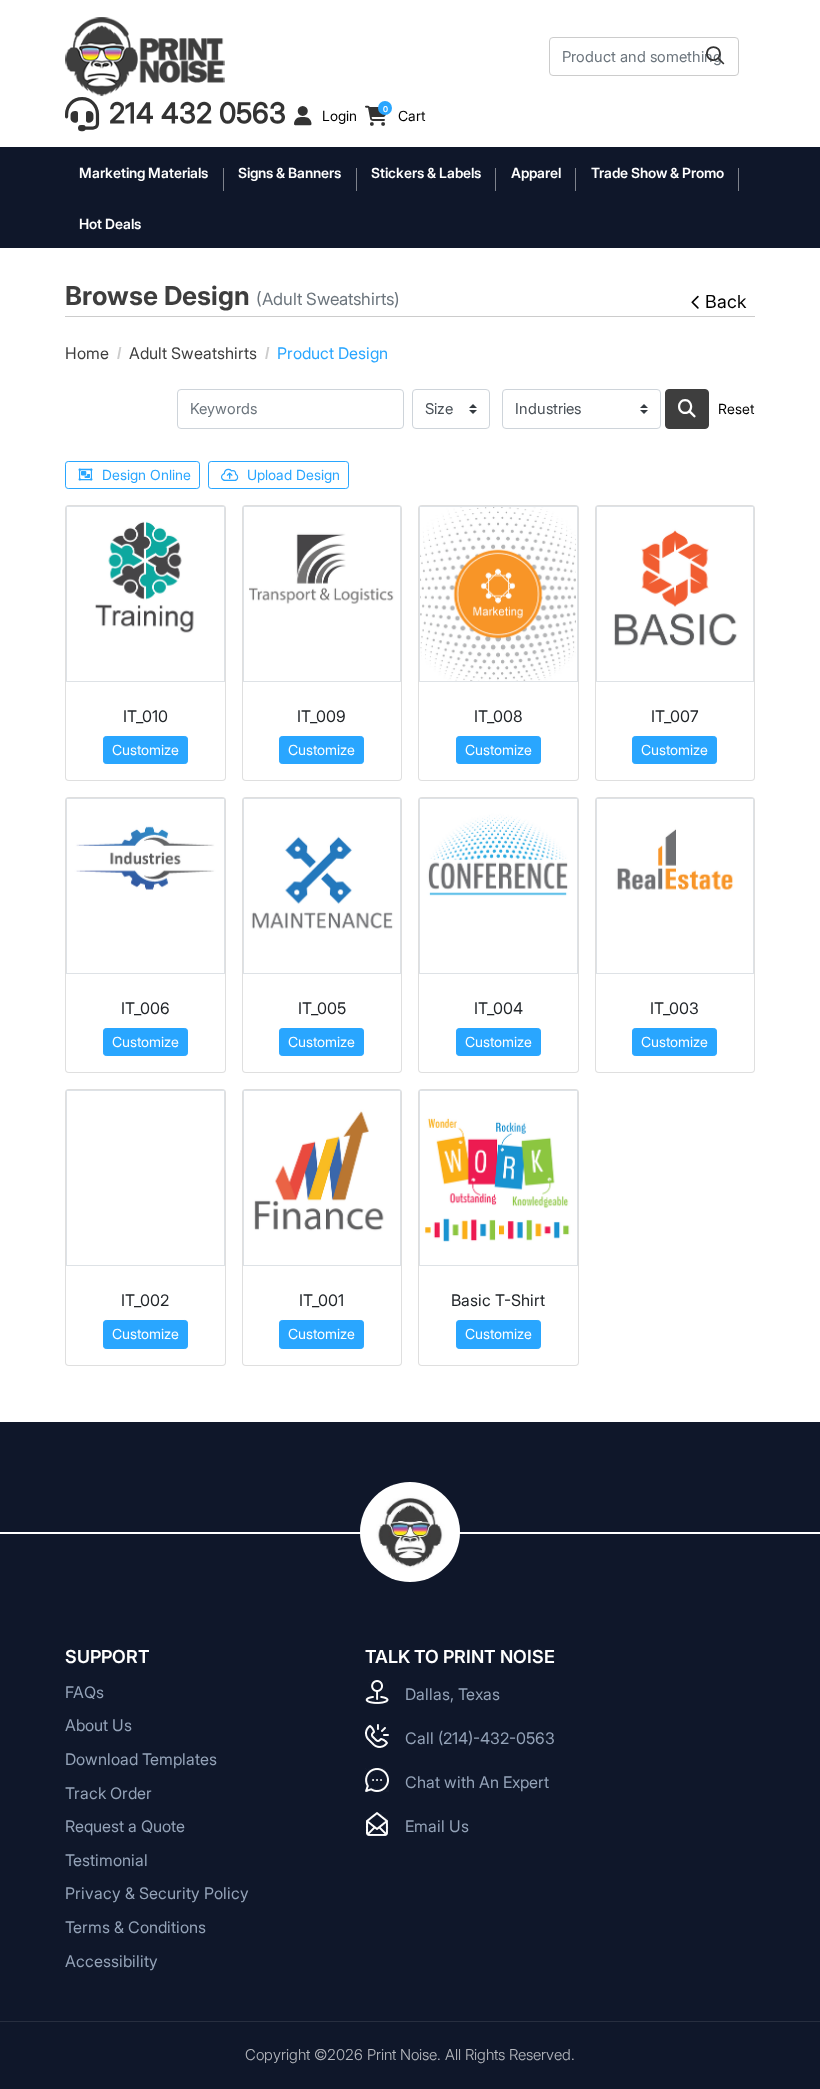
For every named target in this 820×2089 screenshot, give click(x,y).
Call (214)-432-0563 (480, 1738)
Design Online (146, 474)
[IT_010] (145, 594)
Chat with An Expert (477, 1782)
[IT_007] (675, 594)
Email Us (437, 1826)
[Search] (687, 409)
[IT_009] (322, 594)
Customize (145, 749)
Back (725, 301)
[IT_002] (145, 1178)
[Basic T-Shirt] (498, 1178)
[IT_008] (498, 594)
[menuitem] (144, 172)
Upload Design (293, 474)
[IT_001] (322, 1178)
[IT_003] (675, 886)
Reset (736, 408)
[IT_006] (145, 886)
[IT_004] (498, 886)
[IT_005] (322, 886)
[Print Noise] (145, 56)
